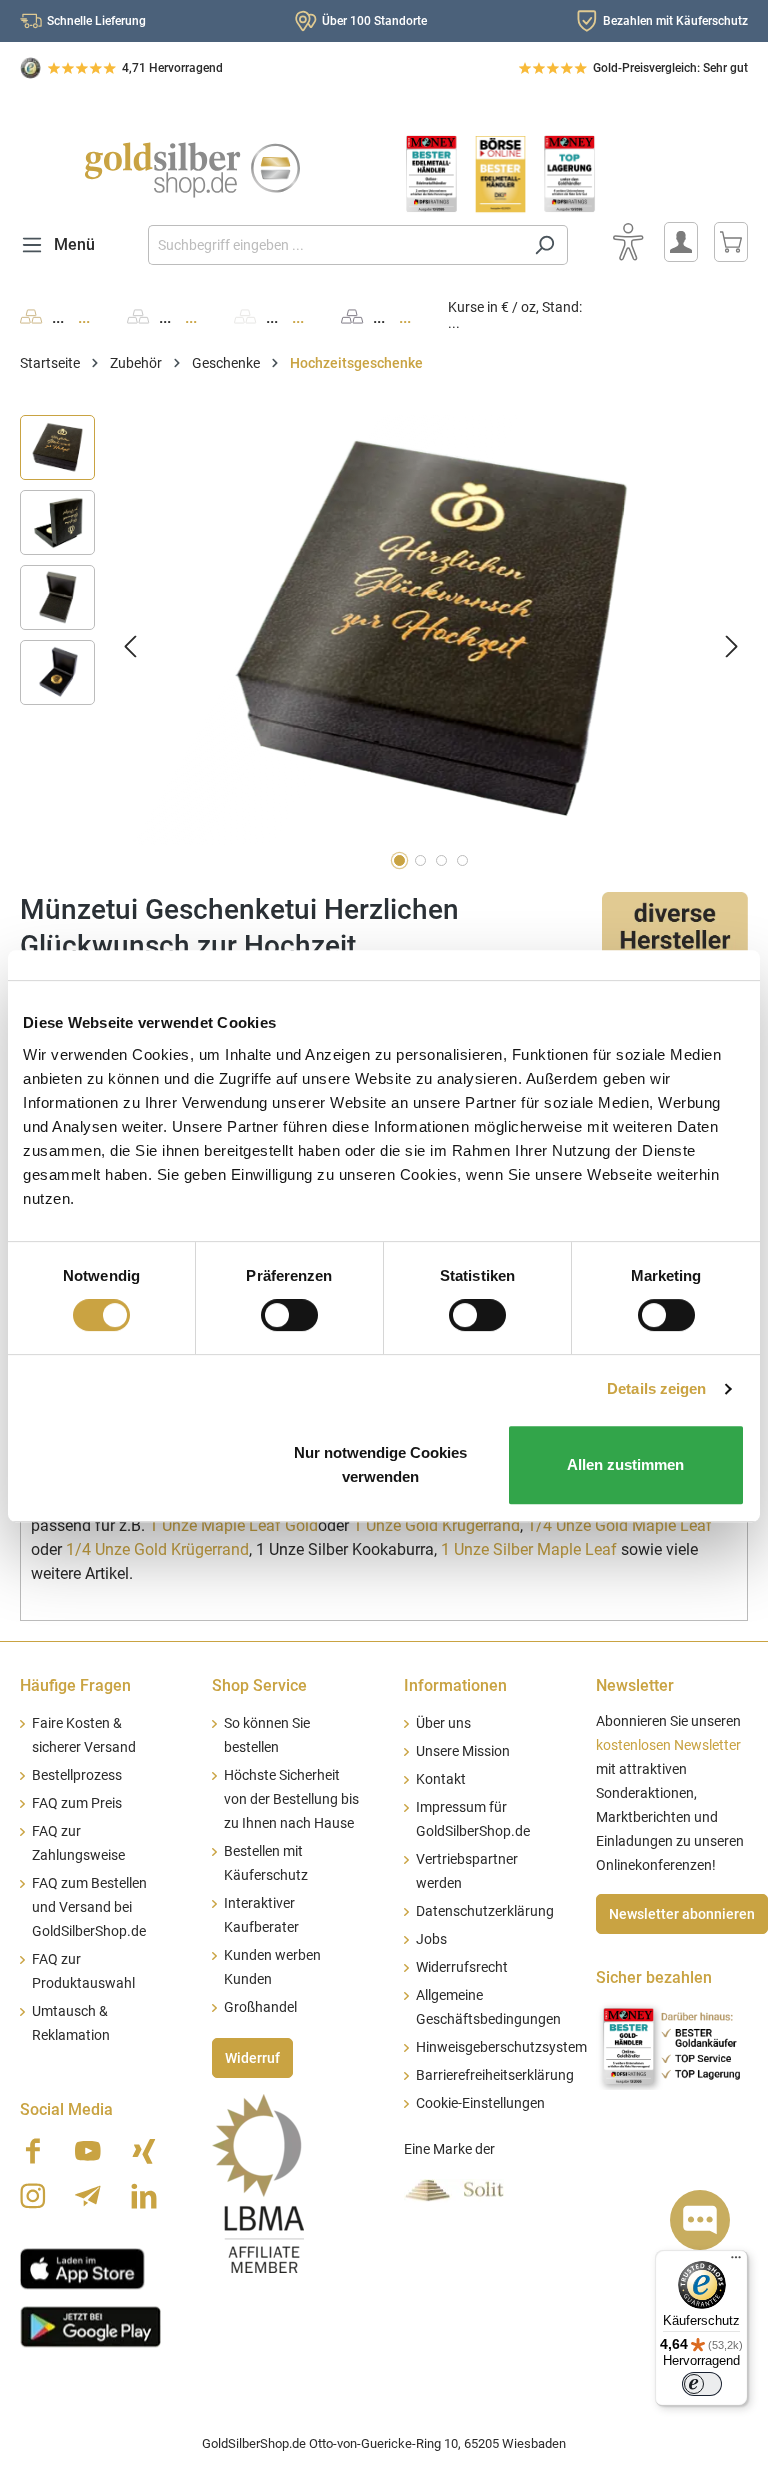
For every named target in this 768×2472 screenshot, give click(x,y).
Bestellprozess (77, 1775)
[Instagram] (33, 2196)
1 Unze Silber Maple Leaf (529, 1549)
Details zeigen (656, 1388)
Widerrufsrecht (462, 1967)
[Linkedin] (144, 2196)
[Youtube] (88, 2151)
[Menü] (736, 2262)
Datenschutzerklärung (485, 1911)
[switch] (289, 1315)
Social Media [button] (66, 2109)
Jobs (431, 1939)
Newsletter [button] (635, 1685)
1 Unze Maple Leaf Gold (231, 1525)
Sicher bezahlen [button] (654, 1977)
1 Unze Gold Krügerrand (436, 1525)
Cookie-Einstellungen (480, 2103)
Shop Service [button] (259, 1685)
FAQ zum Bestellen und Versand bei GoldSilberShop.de (89, 1907)
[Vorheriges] (130, 645)
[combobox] (335, 245)
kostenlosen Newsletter (668, 1745)
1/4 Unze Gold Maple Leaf (619, 1525)
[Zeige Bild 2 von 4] (420, 860)
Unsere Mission (463, 1751)
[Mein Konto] (681, 242)
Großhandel (260, 2007)
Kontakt (441, 1779)
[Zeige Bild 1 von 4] (399, 860)
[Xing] (144, 2151)
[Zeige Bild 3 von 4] (441, 860)
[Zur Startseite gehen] (192, 170)
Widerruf (252, 2058)
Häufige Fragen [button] (75, 1685)
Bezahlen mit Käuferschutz (675, 21)
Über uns (443, 1723)
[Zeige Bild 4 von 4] (462, 860)
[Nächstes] (732, 645)
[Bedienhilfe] (628, 242)
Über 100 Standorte (374, 21)
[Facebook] (33, 2151)
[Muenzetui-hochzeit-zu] (431, 630)
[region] (384, 645)
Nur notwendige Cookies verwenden (380, 1464)
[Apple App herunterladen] (82, 2267)
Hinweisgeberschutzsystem (501, 2047)
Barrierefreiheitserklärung (495, 2075)
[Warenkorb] (731, 242)
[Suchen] (544, 245)
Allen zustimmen (625, 1464)
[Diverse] (675, 927)
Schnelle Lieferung (96, 21)
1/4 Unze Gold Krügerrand (157, 1549)
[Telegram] (88, 2196)
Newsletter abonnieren (682, 1914)
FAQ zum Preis (77, 1803)
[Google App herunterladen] (90, 2325)
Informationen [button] (455, 1685)
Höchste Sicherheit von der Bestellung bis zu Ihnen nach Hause (291, 1799)
